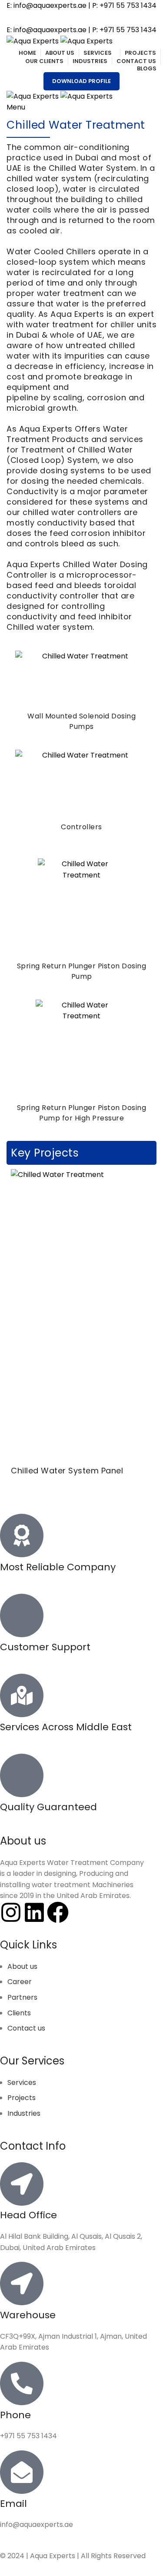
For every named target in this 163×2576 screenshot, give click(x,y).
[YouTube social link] (93, 18)
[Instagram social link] (82, 18)
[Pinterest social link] (104, 18)
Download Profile (81, 81)
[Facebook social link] (59, 18)
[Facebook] (58, 1912)
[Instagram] (11, 1912)
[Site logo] (33, 41)
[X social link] (70, 18)
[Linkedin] (34, 1912)
